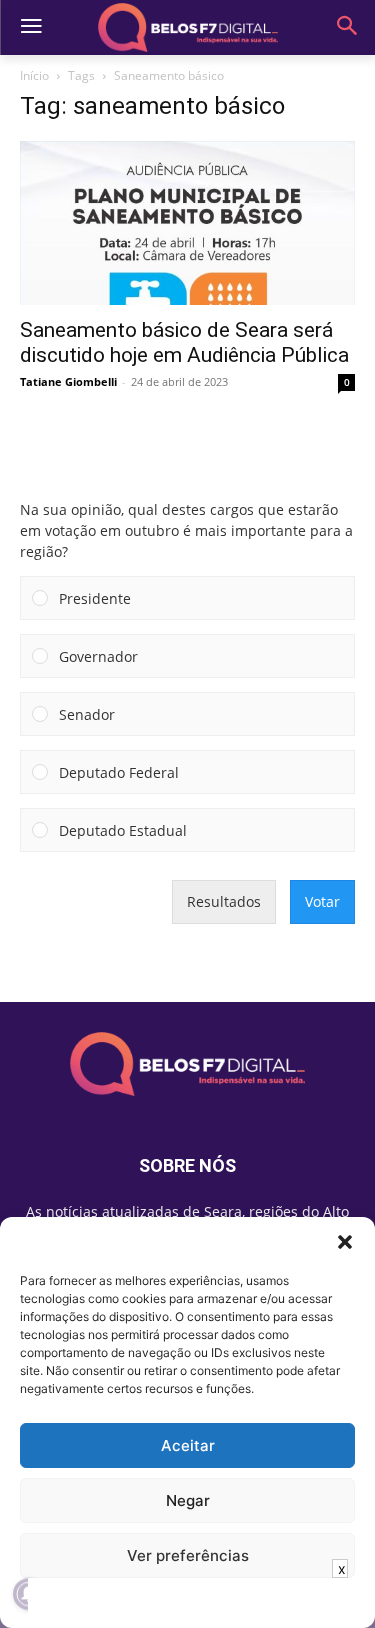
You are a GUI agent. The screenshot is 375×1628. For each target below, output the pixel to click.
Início (34, 75)
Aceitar (188, 1445)
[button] (345, 1242)
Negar (188, 1500)
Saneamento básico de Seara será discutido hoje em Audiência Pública (184, 342)
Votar (322, 901)
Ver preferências (188, 1555)
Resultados (224, 901)
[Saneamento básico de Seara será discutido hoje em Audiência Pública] (187, 223)
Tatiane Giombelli (68, 381)
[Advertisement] (188, 1603)
